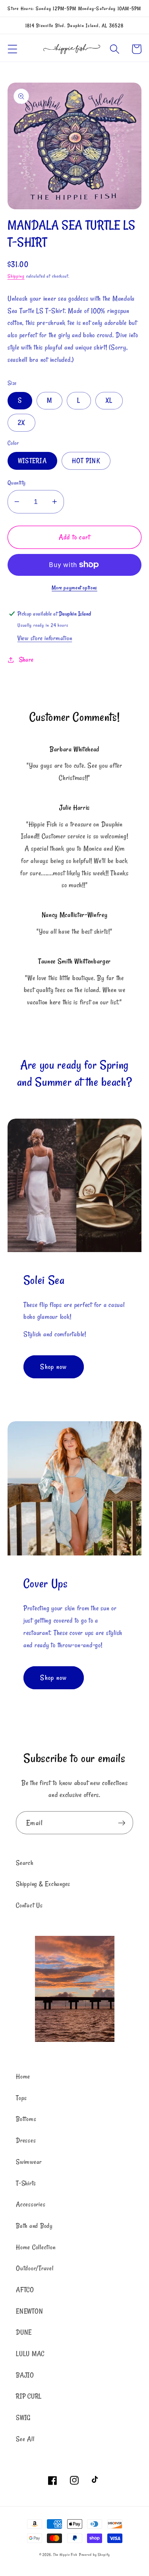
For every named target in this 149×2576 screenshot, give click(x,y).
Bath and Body (34, 2226)
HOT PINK (86, 461)
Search (25, 1863)
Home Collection (36, 2247)
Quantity (17, 482)
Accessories (31, 2204)
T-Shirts (26, 2183)
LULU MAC (30, 2354)
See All (25, 2439)
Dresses (26, 2140)
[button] (13, 49)
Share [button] (26, 660)
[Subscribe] (122, 1823)
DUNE (24, 2332)
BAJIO (25, 2375)
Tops (21, 2098)
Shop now (53, 1367)
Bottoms (26, 2119)
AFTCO (25, 2290)
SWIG (23, 2418)
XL (109, 400)
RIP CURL (29, 2396)
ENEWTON (29, 2311)
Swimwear (29, 2162)
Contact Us (29, 1905)
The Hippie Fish (65, 2555)
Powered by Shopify (95, 2555)
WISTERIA (32, 461)
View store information (45, 638)
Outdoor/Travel (35, 2268)
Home (23, 2076)
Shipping (16, 276)
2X (22, 423)
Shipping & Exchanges (43, 1884)
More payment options (74, 588)
